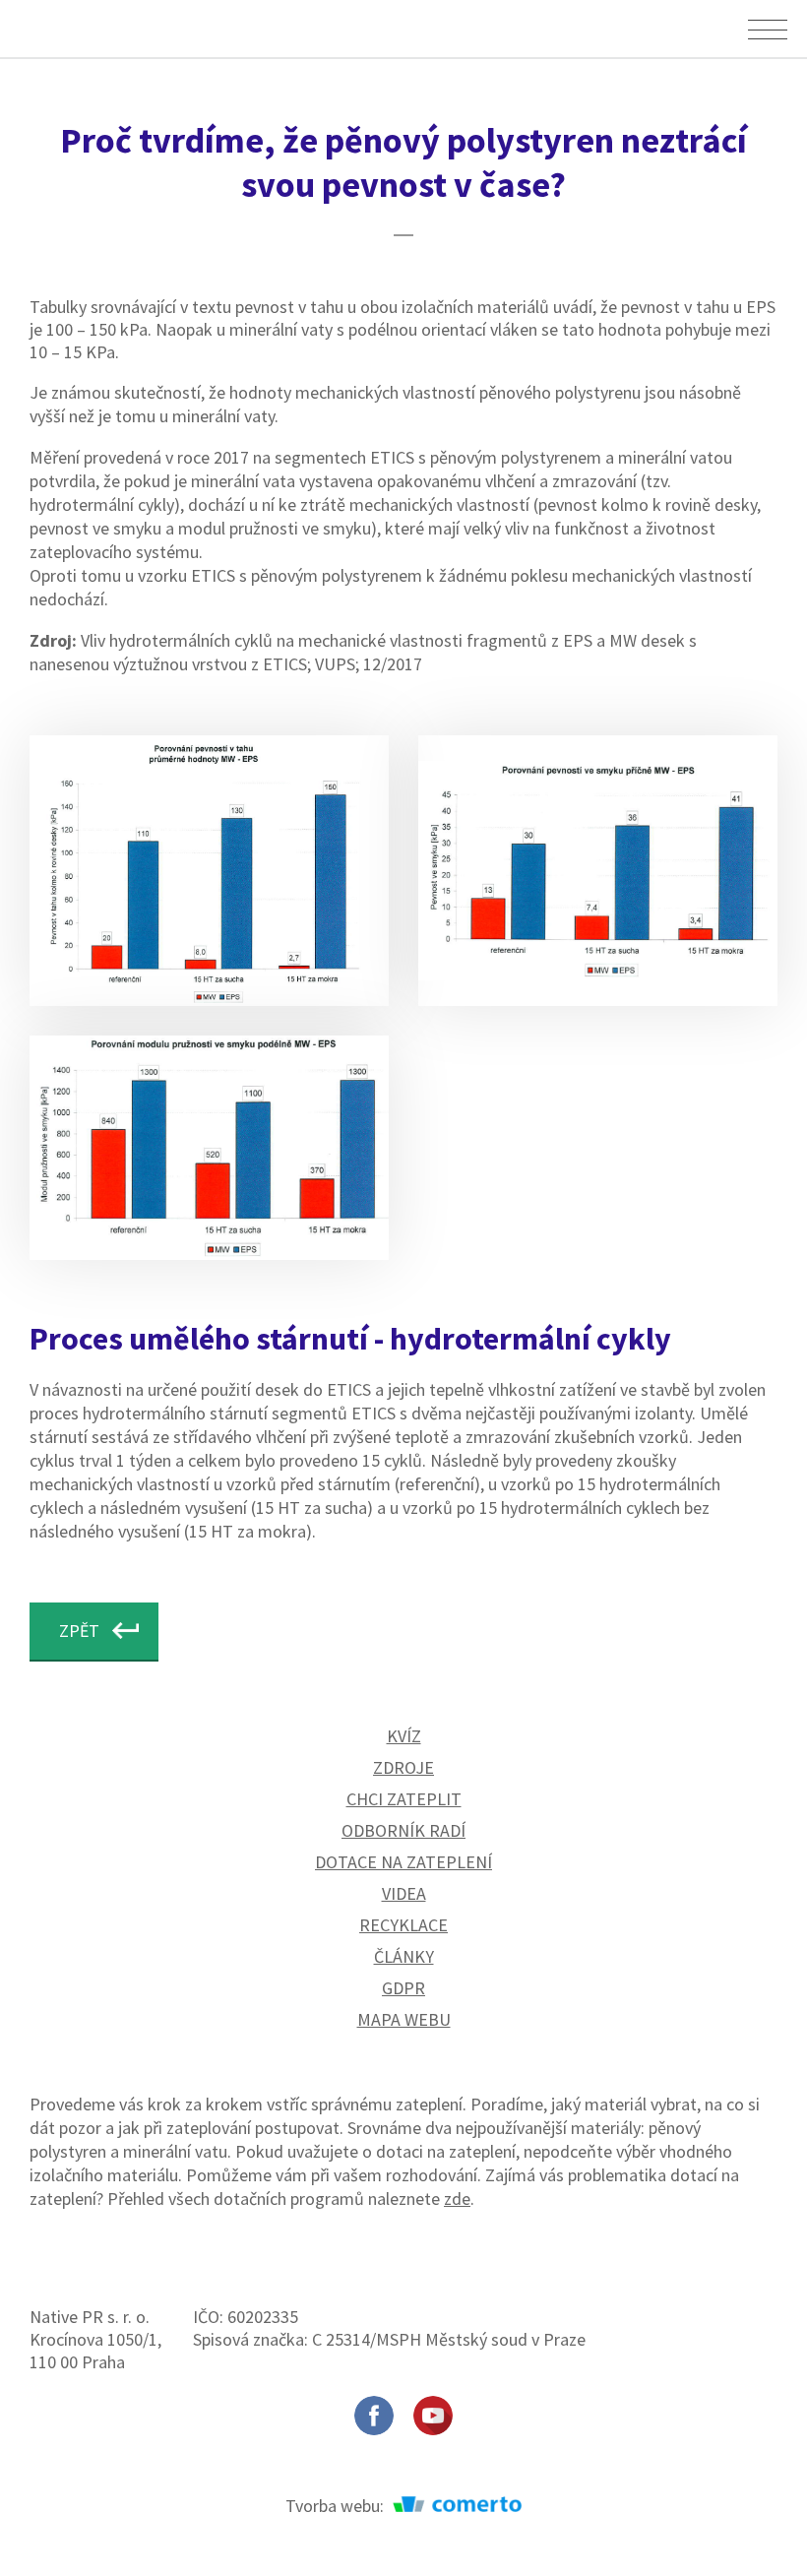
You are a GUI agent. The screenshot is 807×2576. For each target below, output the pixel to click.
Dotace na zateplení (403, 1862)
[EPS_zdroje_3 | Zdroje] (598, 871)
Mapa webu (404, 2019)
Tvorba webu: (337, 2506)
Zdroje (403, 1767)
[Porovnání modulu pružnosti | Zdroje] (209, 1148)
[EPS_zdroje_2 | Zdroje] (209, 871)
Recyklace (403, 1925)
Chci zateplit (404, 1799)
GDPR (403, 1988)
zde (457, 2199)
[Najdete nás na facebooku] (374, 2416)
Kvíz (404, 1736)
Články (404, 1956)
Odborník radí (403, 1830)
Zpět (79, 1631)
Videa (404, 1893)
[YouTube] (433, 2416)
